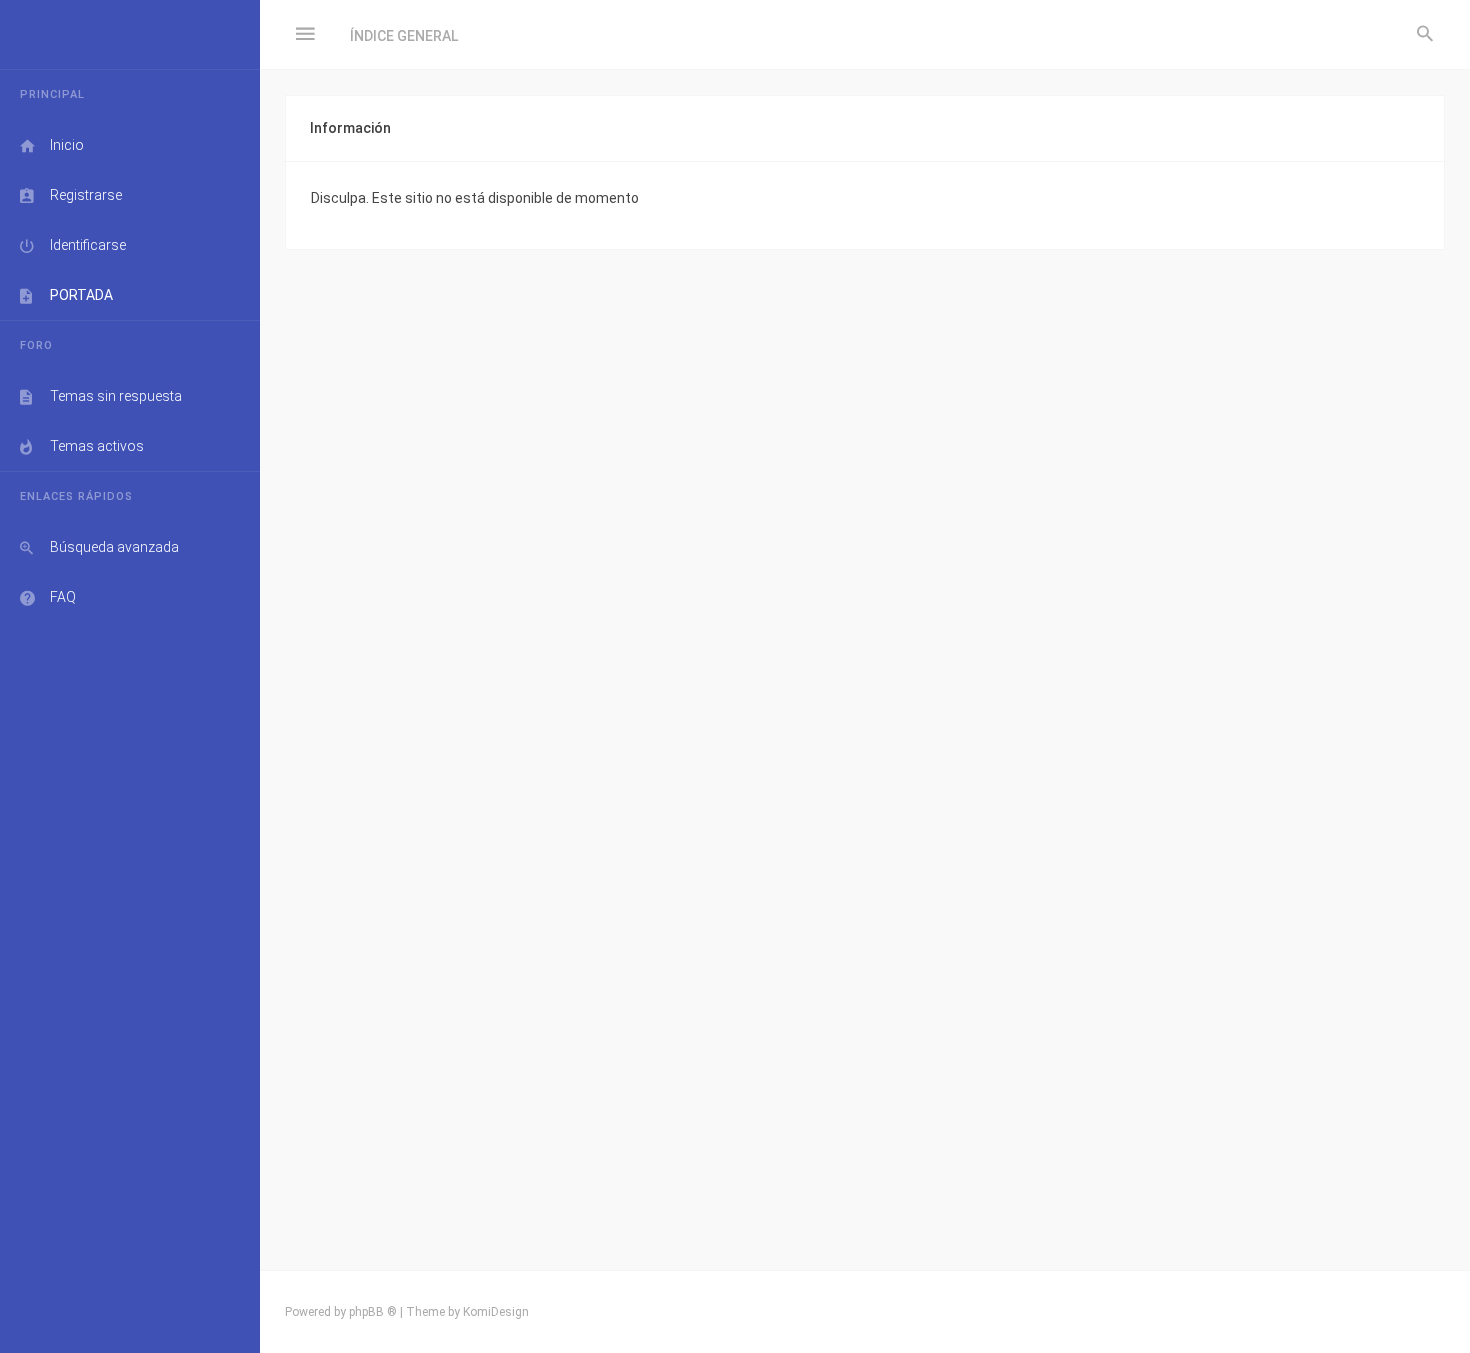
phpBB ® (373, 1312)
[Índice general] (130, 35)
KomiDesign (496, 1312)
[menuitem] (1425, 35)
